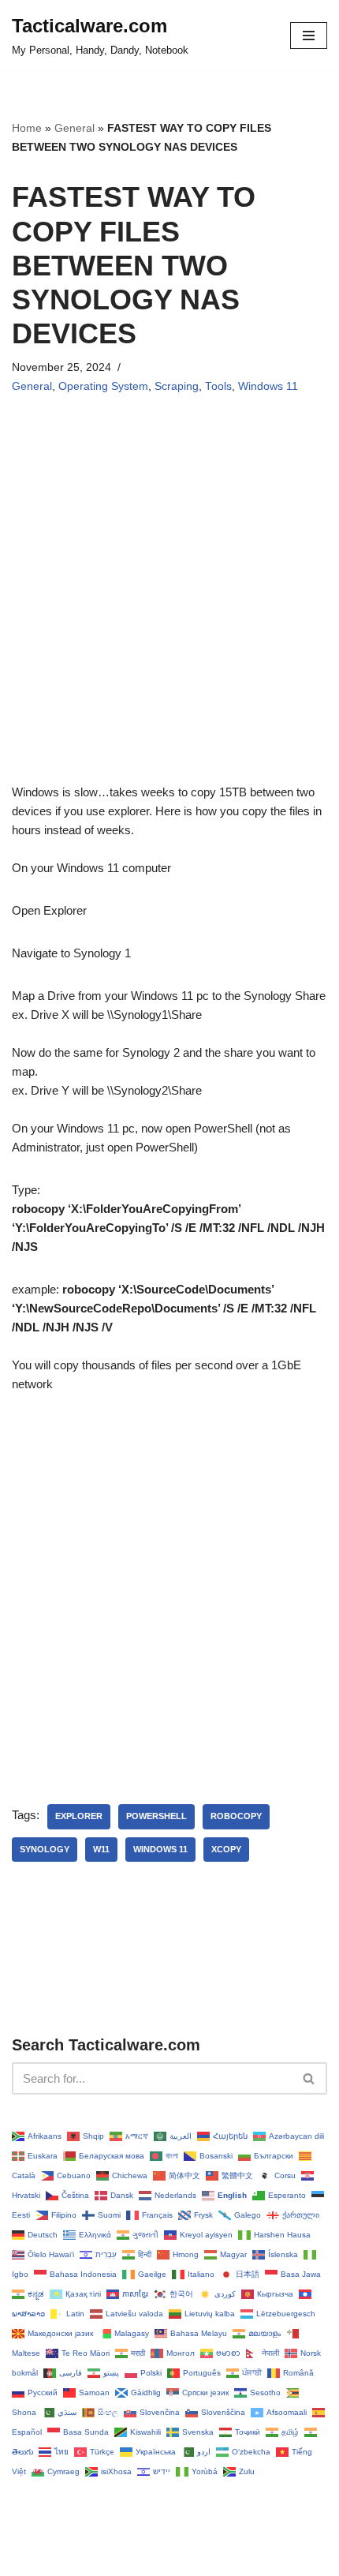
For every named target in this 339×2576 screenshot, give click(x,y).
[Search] (309, 2078)
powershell (156, 1816)
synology (45, 1849)
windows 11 (160, 1849)
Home (27, 128)
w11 (101, 1849)
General (75, 128)
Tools (218, 386)
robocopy (236, 1816)
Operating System (103, 386)
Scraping (177, 386)
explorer (79, 1816)
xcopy (226, 1849)
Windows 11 (268, 386)
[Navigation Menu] (309, 36)
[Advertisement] (169, 613)
